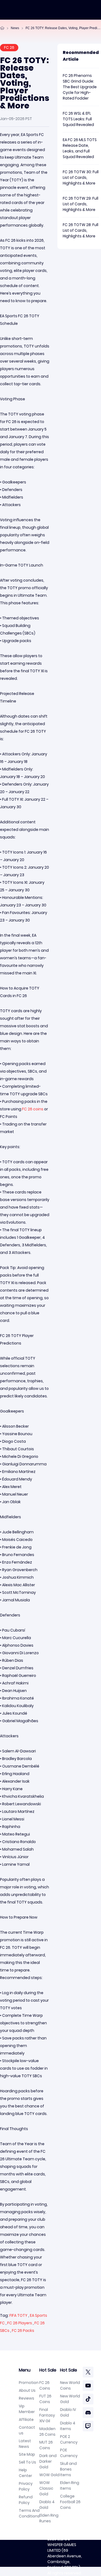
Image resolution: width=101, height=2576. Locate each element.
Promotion (29, 2383)
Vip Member (27, 2409)
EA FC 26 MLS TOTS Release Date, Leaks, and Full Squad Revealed (80, 148)
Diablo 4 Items (68, 2426)
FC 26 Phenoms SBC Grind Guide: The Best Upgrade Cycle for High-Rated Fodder (80, 87)
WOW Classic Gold (46, 2488)
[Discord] (88, 2413)
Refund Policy (26, 2500)
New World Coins (70, 2385)
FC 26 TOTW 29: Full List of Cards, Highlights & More (81, 204)
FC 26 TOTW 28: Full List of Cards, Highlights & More (81, 230)
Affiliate (26, 2420)
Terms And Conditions (29, 2513)
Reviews (27, 2398)
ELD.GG (64, 2539)
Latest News (25, 2444)
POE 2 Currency (69, 2439)
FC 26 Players (20, 2323)
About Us (27, 2390)
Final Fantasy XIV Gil (47, 2415)
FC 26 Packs (23, 2331)
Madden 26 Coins (47, 2432)
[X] (88, 2372)
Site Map (27, 2454)
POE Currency (69, 2453)
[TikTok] (88, 2399)
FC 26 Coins (45, 2385)
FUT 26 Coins (45, 2399)
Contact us (27, 2430)
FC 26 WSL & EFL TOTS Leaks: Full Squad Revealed (78, 119)
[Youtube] (88, 2386)
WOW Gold (49, 2475)
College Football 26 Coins (70, 2502)
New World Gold (70, 2399)
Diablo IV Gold (68, 2412)
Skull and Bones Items (68, 2469)
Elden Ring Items (70, 2485)
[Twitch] (88, 2426)
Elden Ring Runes (49, 2518)
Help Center (25, 2473)
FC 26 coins (33, 1109)
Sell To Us (27, 2462)
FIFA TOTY (18, 2315)
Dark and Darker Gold (48, 2461)
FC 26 (9, 47)
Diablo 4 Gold (47, 2505)
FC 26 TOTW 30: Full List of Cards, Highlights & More (81, 178)
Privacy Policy (26, 2486)
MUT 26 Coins (46, 2445)
